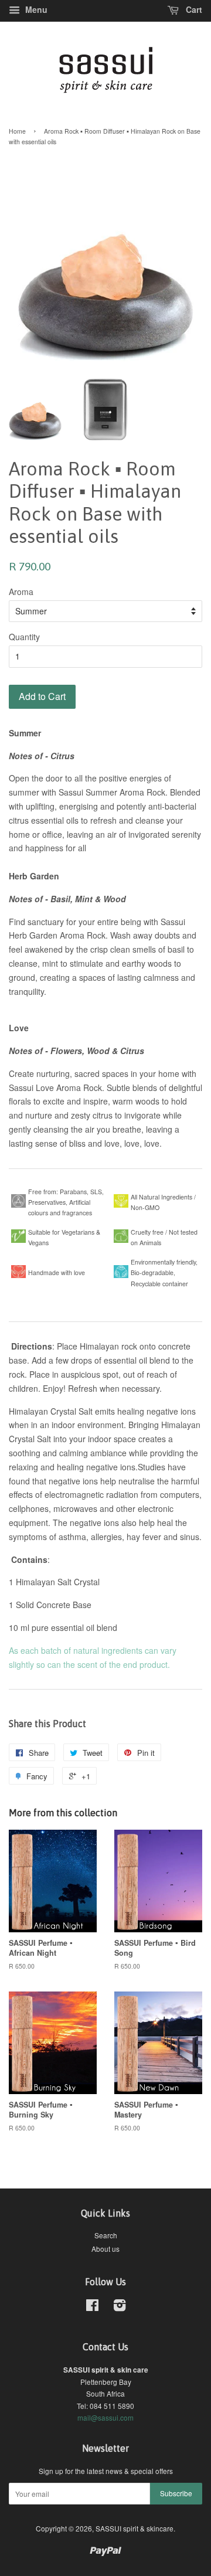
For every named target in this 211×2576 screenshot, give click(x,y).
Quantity (24, 637)
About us (105, 2249)
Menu (35, 9)
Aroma (21, 592)
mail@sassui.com (105, 2417)
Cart (193, 9)
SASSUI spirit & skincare (135, 2528)
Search (106, 2235)
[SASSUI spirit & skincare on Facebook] (92, 2307)
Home (17, 131)
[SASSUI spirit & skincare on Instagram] (120, 2307)
